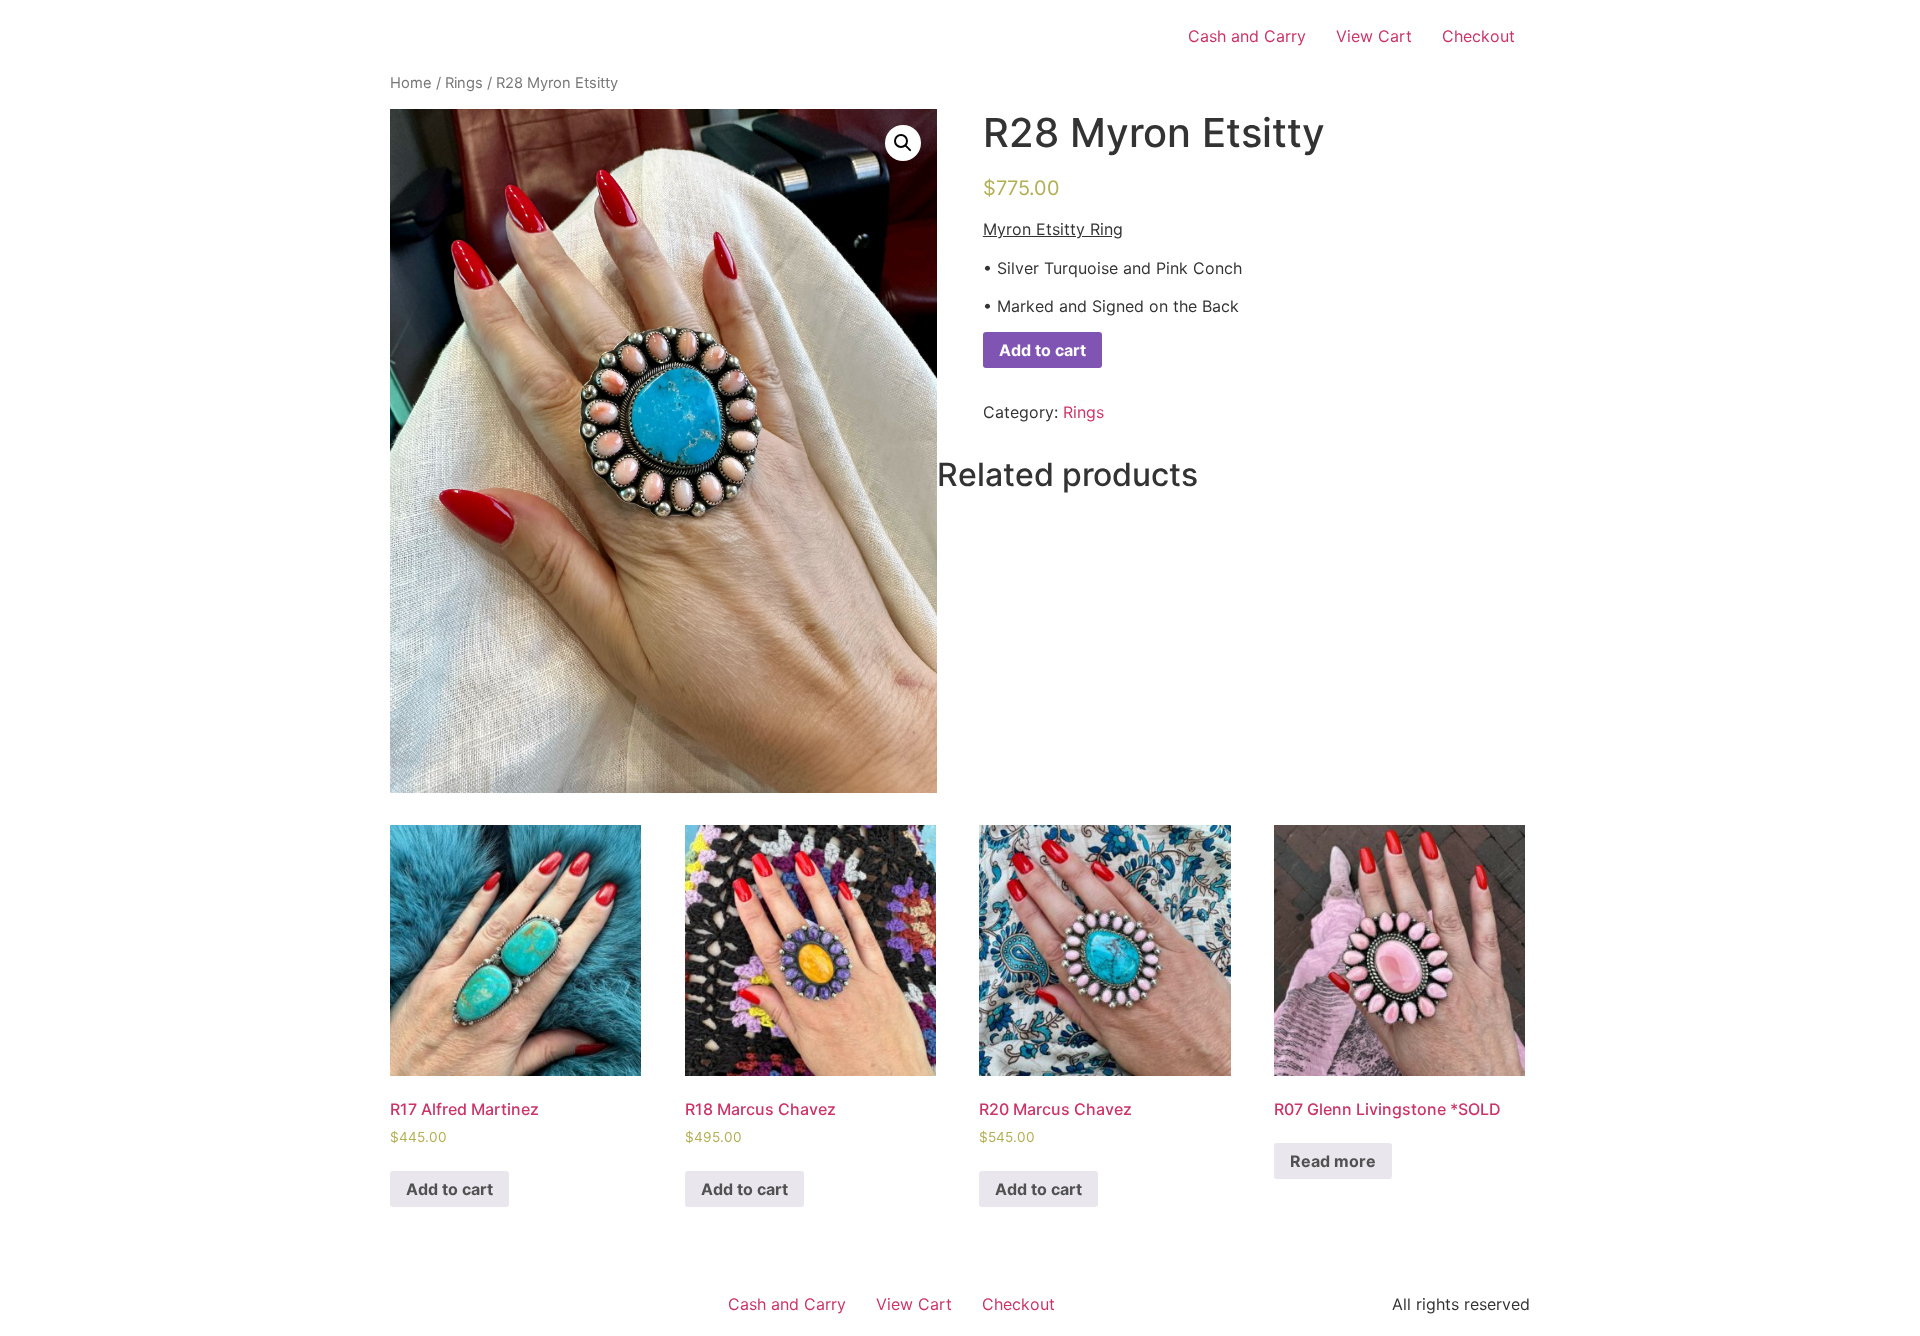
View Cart (1374, 36)
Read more (1333, 1161)
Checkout (1478, 36)
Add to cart (1042, 350)
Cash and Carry (1247, 36)
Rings (464, 83)
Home (411, 83)
